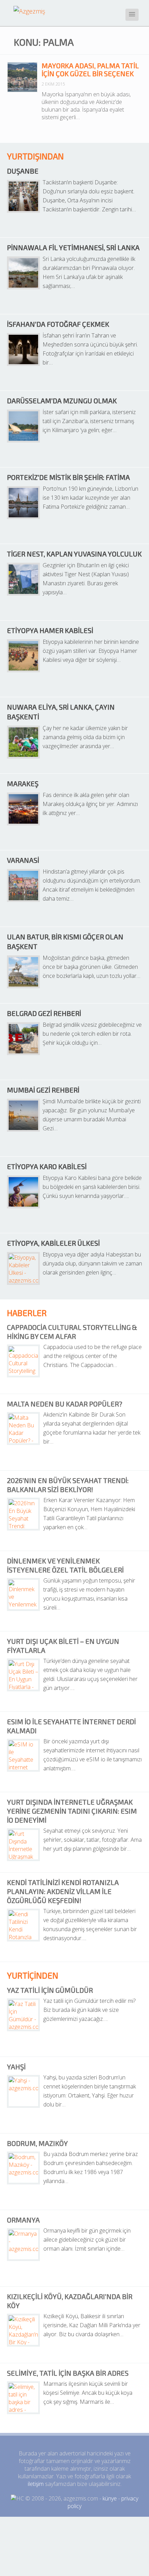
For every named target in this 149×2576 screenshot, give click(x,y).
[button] (132, 15)
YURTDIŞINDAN (35, 156)
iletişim (36, 2484)
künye (110, 2498)
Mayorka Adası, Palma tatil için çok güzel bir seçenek (90, 69)
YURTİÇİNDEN (33, 1975)
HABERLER (27, 1313)
